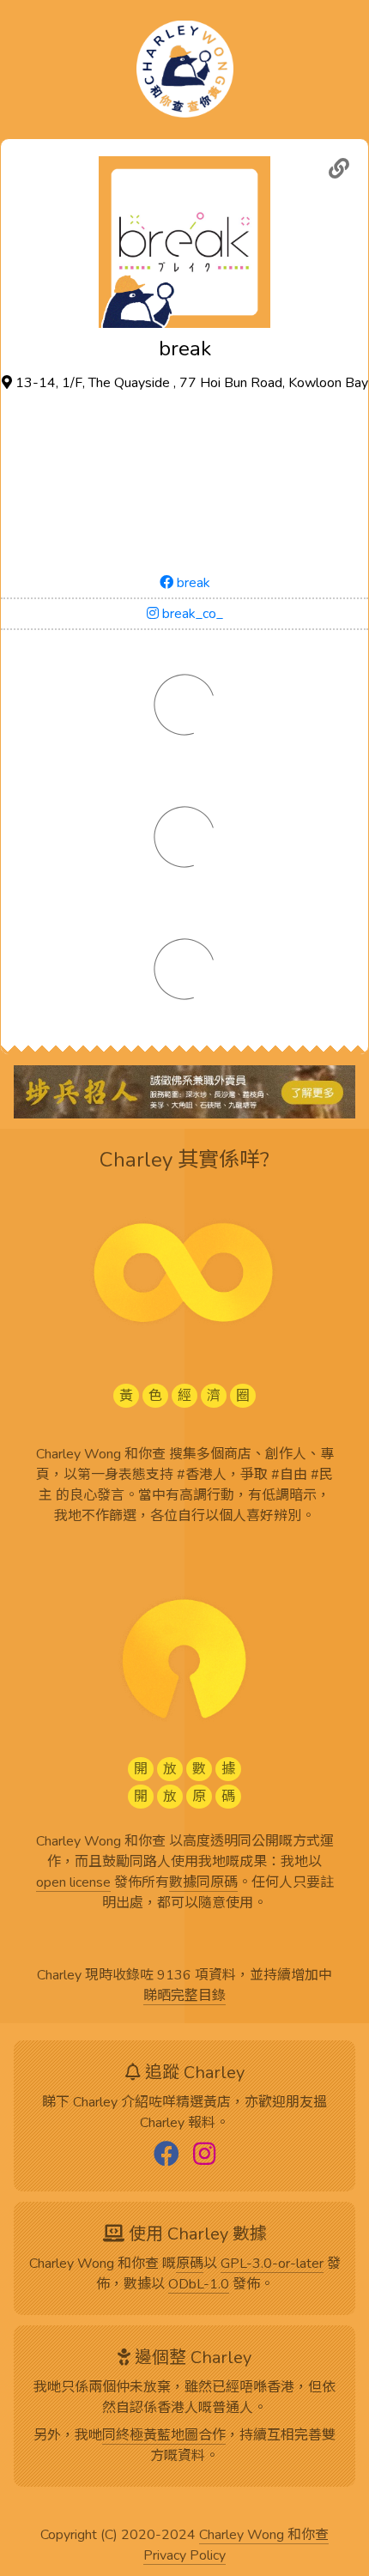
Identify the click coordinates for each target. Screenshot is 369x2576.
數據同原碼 (203, 1883)
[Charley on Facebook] (166, 2155)
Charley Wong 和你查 (264, 2536)
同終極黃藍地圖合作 (164, 2436)
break (192, 583)
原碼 (190, 2264)
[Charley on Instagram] (204, 2155)
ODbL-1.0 (199, 2285)
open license (73, 1883)
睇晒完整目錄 (184, 1997)
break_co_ (191, 614)
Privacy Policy (184, 2556)
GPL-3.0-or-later (272, 2264)
